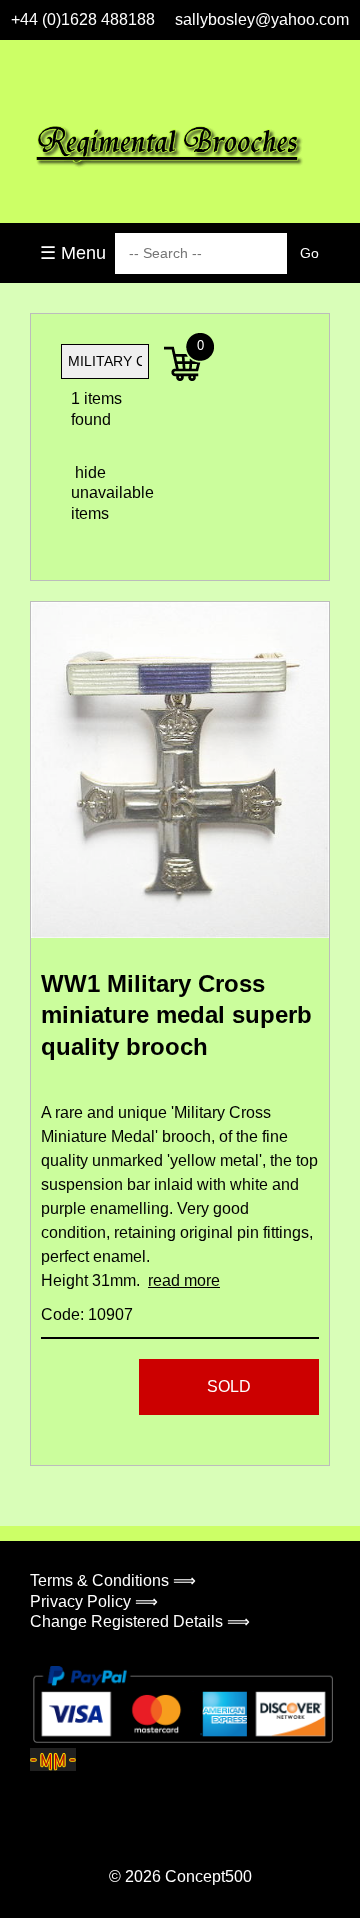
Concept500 (208, 1876)
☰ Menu (73, 253)
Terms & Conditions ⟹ (113, 1580)
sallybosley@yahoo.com (262, 19)
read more (184, 1280)
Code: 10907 (87, 1314)
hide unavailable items (88, 493)
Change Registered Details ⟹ (140, 1621)
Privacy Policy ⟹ (94, 1601)
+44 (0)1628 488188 (83, 19)
